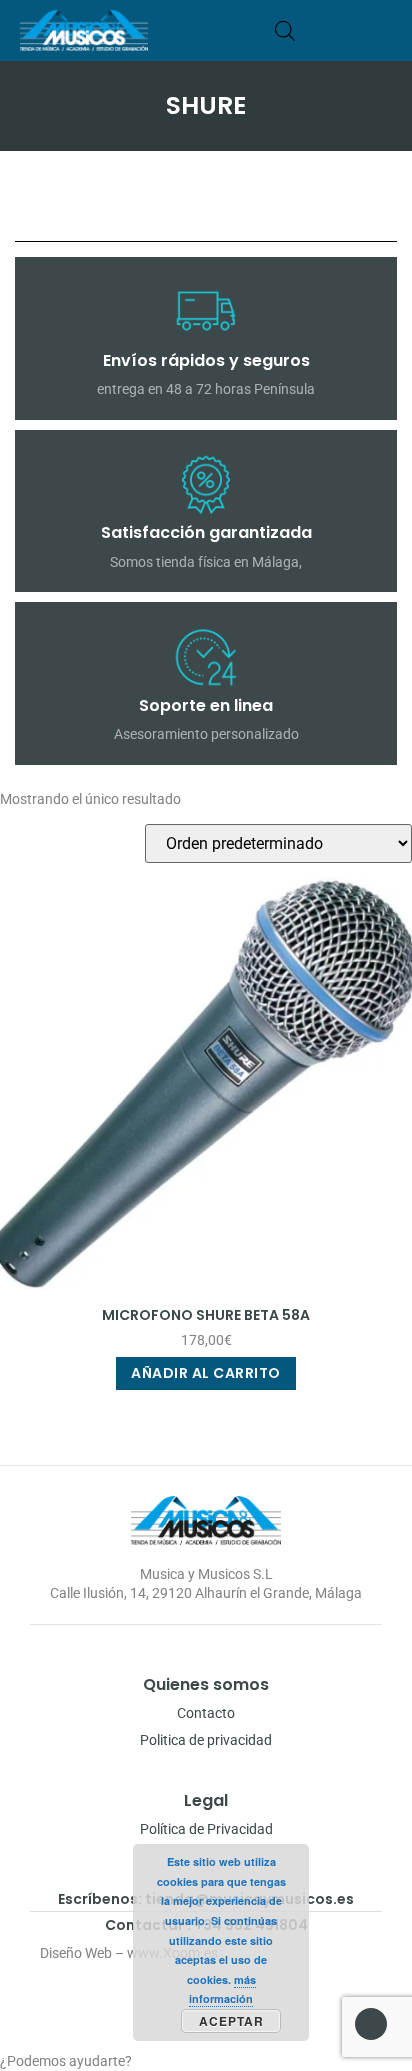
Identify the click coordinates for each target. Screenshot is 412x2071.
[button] (384, 30)
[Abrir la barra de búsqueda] (285, 30)
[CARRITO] (315, 30)
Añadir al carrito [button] (206, 1373)
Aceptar (231, 2021)
